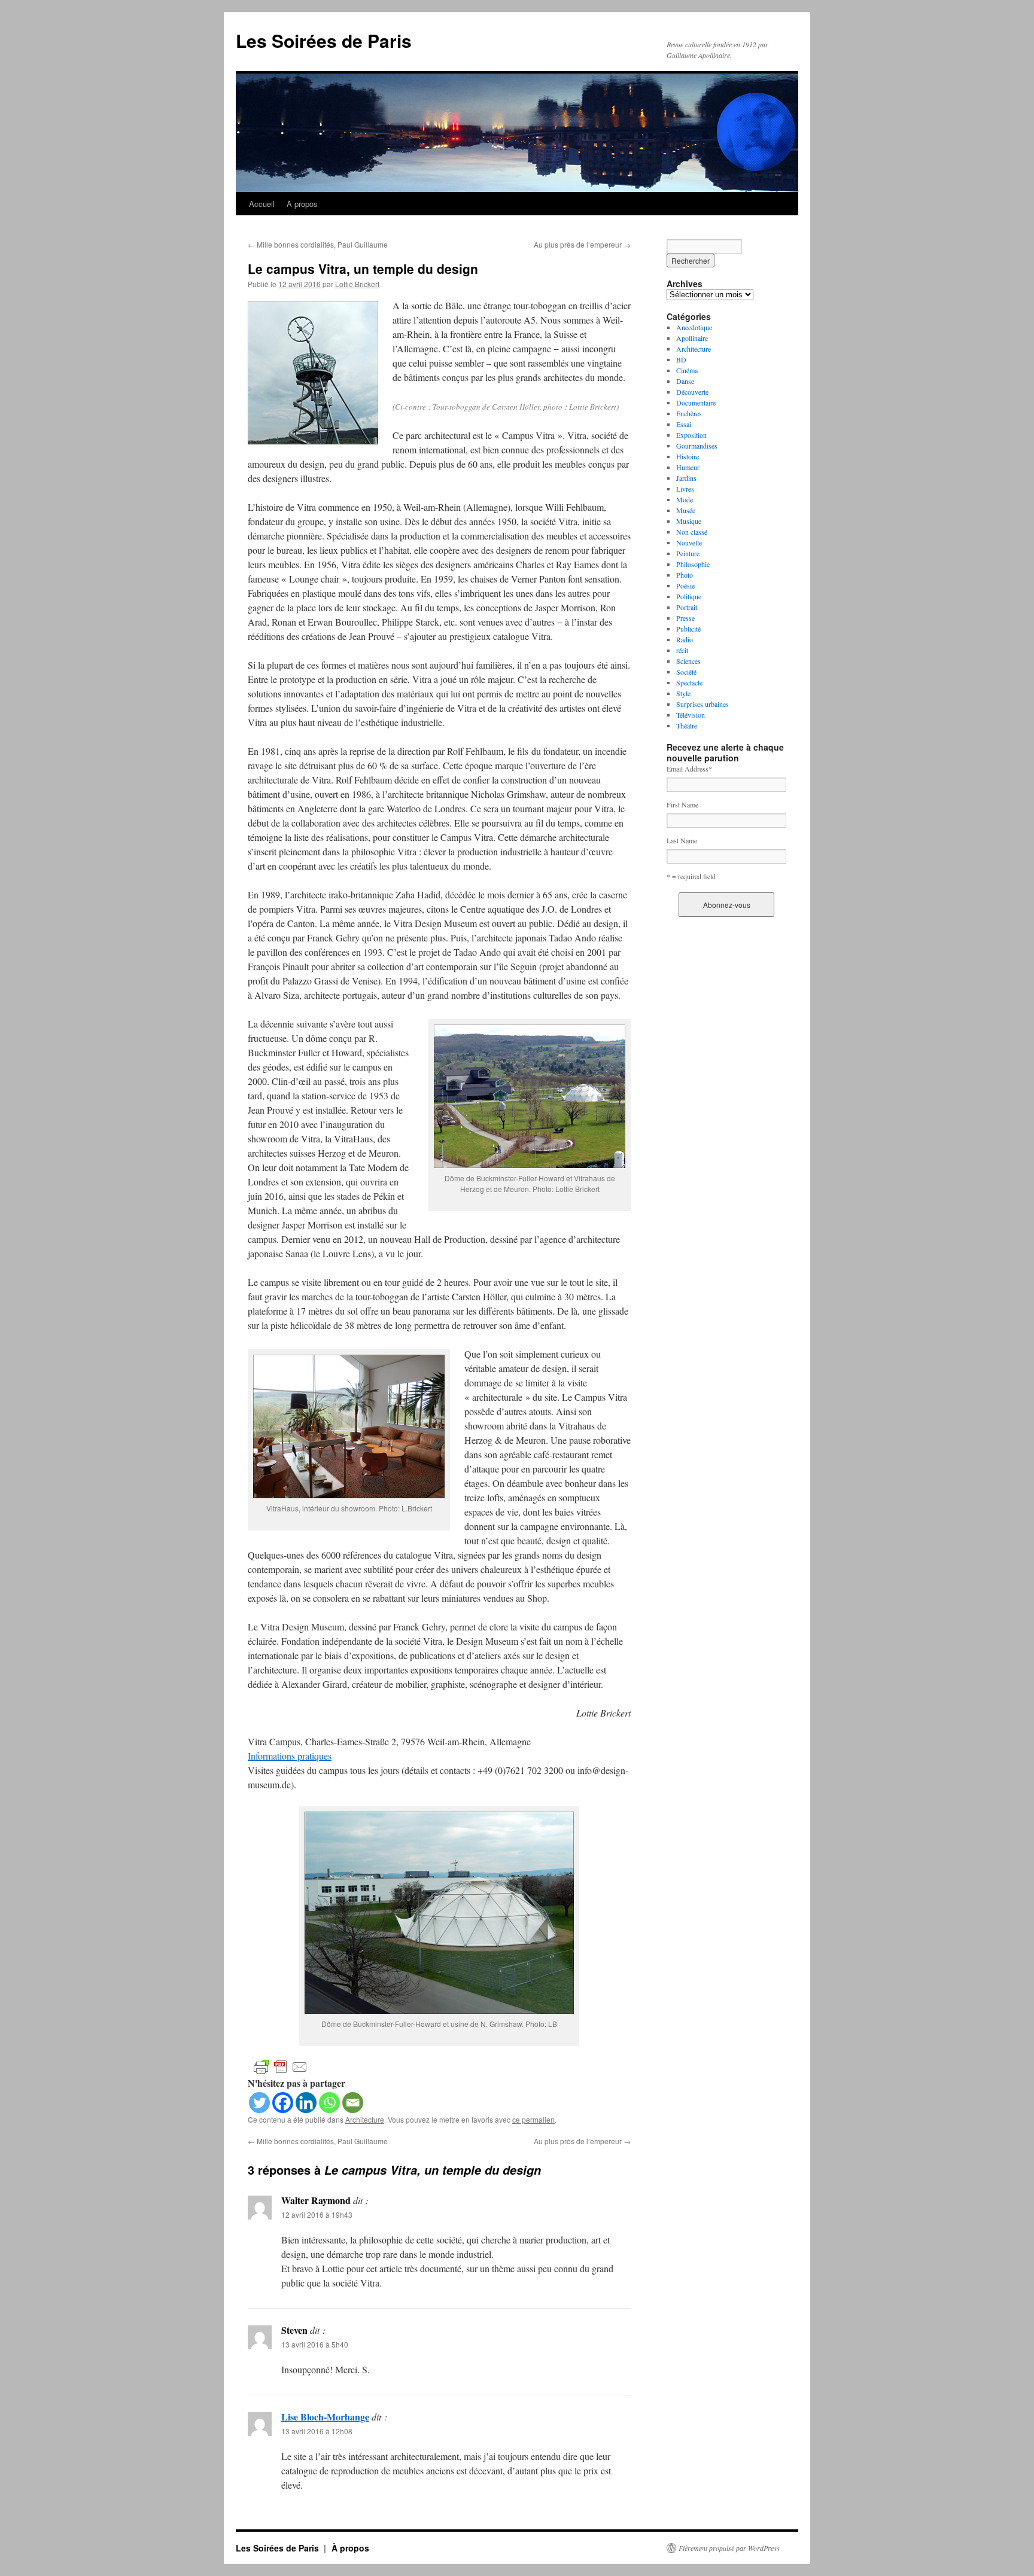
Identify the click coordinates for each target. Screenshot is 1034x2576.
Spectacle (689, 682)
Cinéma (687, 370)
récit (682, 650)
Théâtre (687, 725)
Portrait (687, 607)
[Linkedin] (306, 2103)
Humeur (688, 467)
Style (683, 693)
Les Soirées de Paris (324, 40)
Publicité (688, 629)
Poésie (685, 586)
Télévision (691, 715)
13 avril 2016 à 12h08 (317, 2431)
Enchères (689, 413)
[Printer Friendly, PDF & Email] (281, 2066)
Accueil (262, 204)
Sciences (688, 661)
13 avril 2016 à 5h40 (315, 2344)
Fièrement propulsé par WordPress (729, 2548)
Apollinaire (692, 338)
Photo (685, 575)
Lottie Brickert (357, 284)
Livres (685, 489)
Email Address (689, 769)
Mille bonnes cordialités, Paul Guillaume (318, 244)
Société (686, 672)
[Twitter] (259, 2103)
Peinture (688, 553)
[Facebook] (283, 2103)
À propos (302, 204)
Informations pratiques (290, 1756)
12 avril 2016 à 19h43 (317, 2214)
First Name (682, 804)
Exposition (691, 435)
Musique (689, 521)
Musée (686, 510)
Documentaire (696, 403)
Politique (689, 596)
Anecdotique (694, 327)
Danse (685, 381)
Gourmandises (697, 446)
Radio (685, 639)
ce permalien (533, 2119)
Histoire (688, 456)
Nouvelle (689, 542)
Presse (685, 618)
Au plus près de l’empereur (582, 244)
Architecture (365, 2119)
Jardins (686, 478)
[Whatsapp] (329, 2103)
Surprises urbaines (702, 704)
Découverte (692, 392)
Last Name (682, 840)
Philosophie (693, 564)
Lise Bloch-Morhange (325, 2417)
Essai (684, 424)
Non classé (692, 532)
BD (681, 359)
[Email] (353, 2103)
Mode (685, 499)
